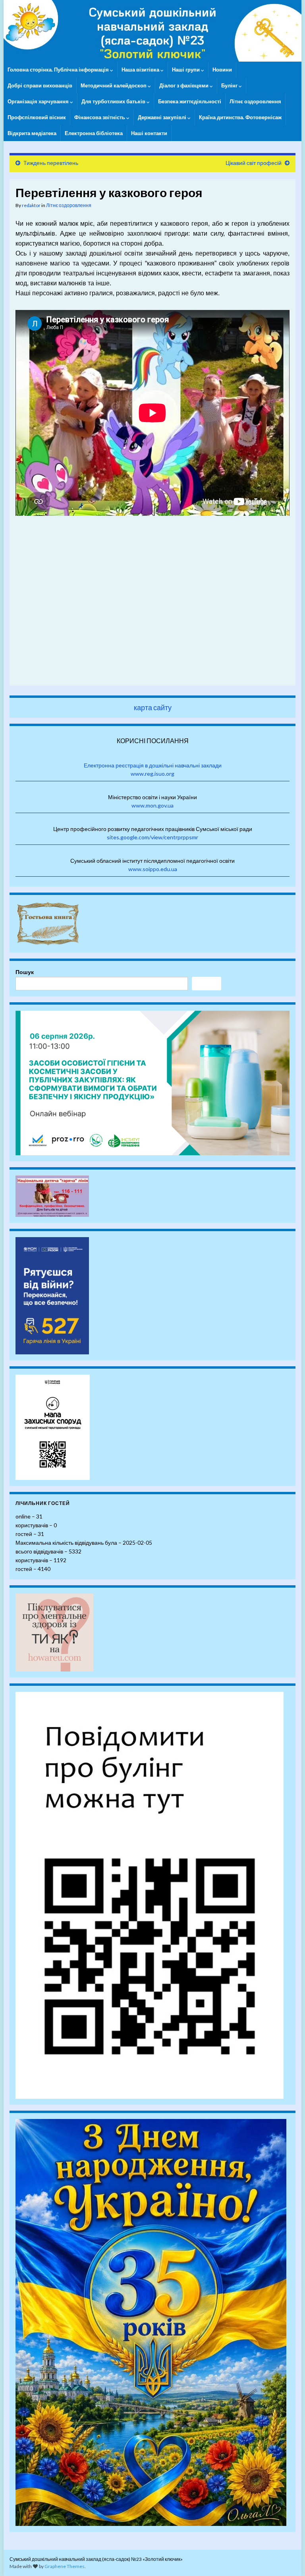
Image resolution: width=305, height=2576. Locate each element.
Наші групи (186, 70)
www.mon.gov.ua (152, 805)
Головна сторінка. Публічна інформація (59, 70)
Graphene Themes (65, 2566)
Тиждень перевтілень (51, 163)
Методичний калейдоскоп (114, 85)
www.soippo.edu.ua (153, 869)
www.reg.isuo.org (152, 774)
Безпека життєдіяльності (190, 101)
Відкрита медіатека (32, 133)
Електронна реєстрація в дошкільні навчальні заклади (153, 765)
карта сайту (153, 707)
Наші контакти (149, 133)
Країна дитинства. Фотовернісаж (240, 117)
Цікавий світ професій (254, 163)
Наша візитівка (141, 70)
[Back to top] (287, 2558)
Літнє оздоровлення (255, 101)
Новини (222, 70)
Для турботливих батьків (114, 101)
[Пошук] (207, 984)
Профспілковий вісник (37, 117)
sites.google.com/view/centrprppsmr (152, 837)
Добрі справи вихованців (40, 85)
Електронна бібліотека (94, 133)
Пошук (25, 972)
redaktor (31, 205)
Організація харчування (39, 101)
